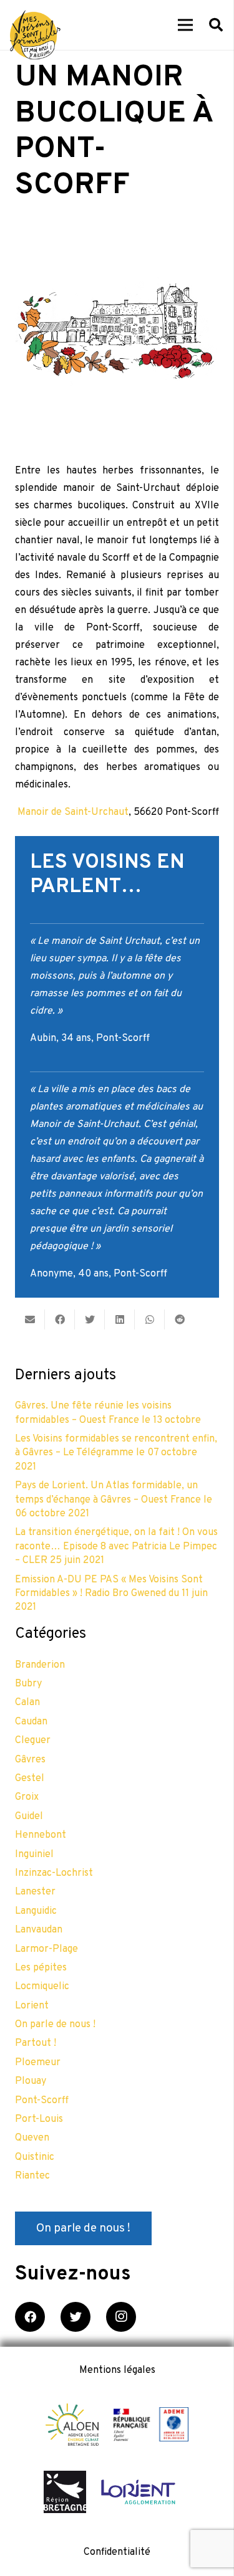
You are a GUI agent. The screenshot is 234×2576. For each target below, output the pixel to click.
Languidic (36, 1911)
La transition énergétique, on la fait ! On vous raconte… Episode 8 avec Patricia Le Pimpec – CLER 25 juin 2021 (116, 1547)
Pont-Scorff (42, 2101)
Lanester (35, 1892)
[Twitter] (76, 2317)
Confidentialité (117, 2552)
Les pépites (41, 1968)
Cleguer (33, 1741)
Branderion (40, 1665)
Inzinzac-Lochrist (54, 1873)
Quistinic (35, 2157)
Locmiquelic (42, 1987)
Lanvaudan (39, 1930)
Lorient (32, 2006)
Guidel (29, 1817)
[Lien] (35, 35)
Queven (32, 2138)
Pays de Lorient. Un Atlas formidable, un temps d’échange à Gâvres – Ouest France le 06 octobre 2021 (114, 1500)
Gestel (30, 1779)
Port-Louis (39, 2119)
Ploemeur (38, 2063)
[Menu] (185, 25)
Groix (27, 1797)
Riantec (32, 2176)
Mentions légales (117, 2370)
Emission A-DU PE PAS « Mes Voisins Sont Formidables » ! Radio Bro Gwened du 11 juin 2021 (111, 1594)
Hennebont (41, 1835)
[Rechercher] (216, 25)
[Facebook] (30, 2317)
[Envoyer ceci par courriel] (30, 1319)
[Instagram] (121, 2317)
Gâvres (30, 1760)
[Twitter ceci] (90, 1319)
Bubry (28, 1684)
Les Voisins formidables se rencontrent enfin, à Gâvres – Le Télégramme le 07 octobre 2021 (116, 1453)
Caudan (31, 1722)
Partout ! (36, 2043)
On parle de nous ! (55, 2025)
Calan (27, 1703)
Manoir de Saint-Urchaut (73, 812)
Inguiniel (34, 1855)
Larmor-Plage (46, 1949)
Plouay (31, 2081)
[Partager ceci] (60, 1319)
